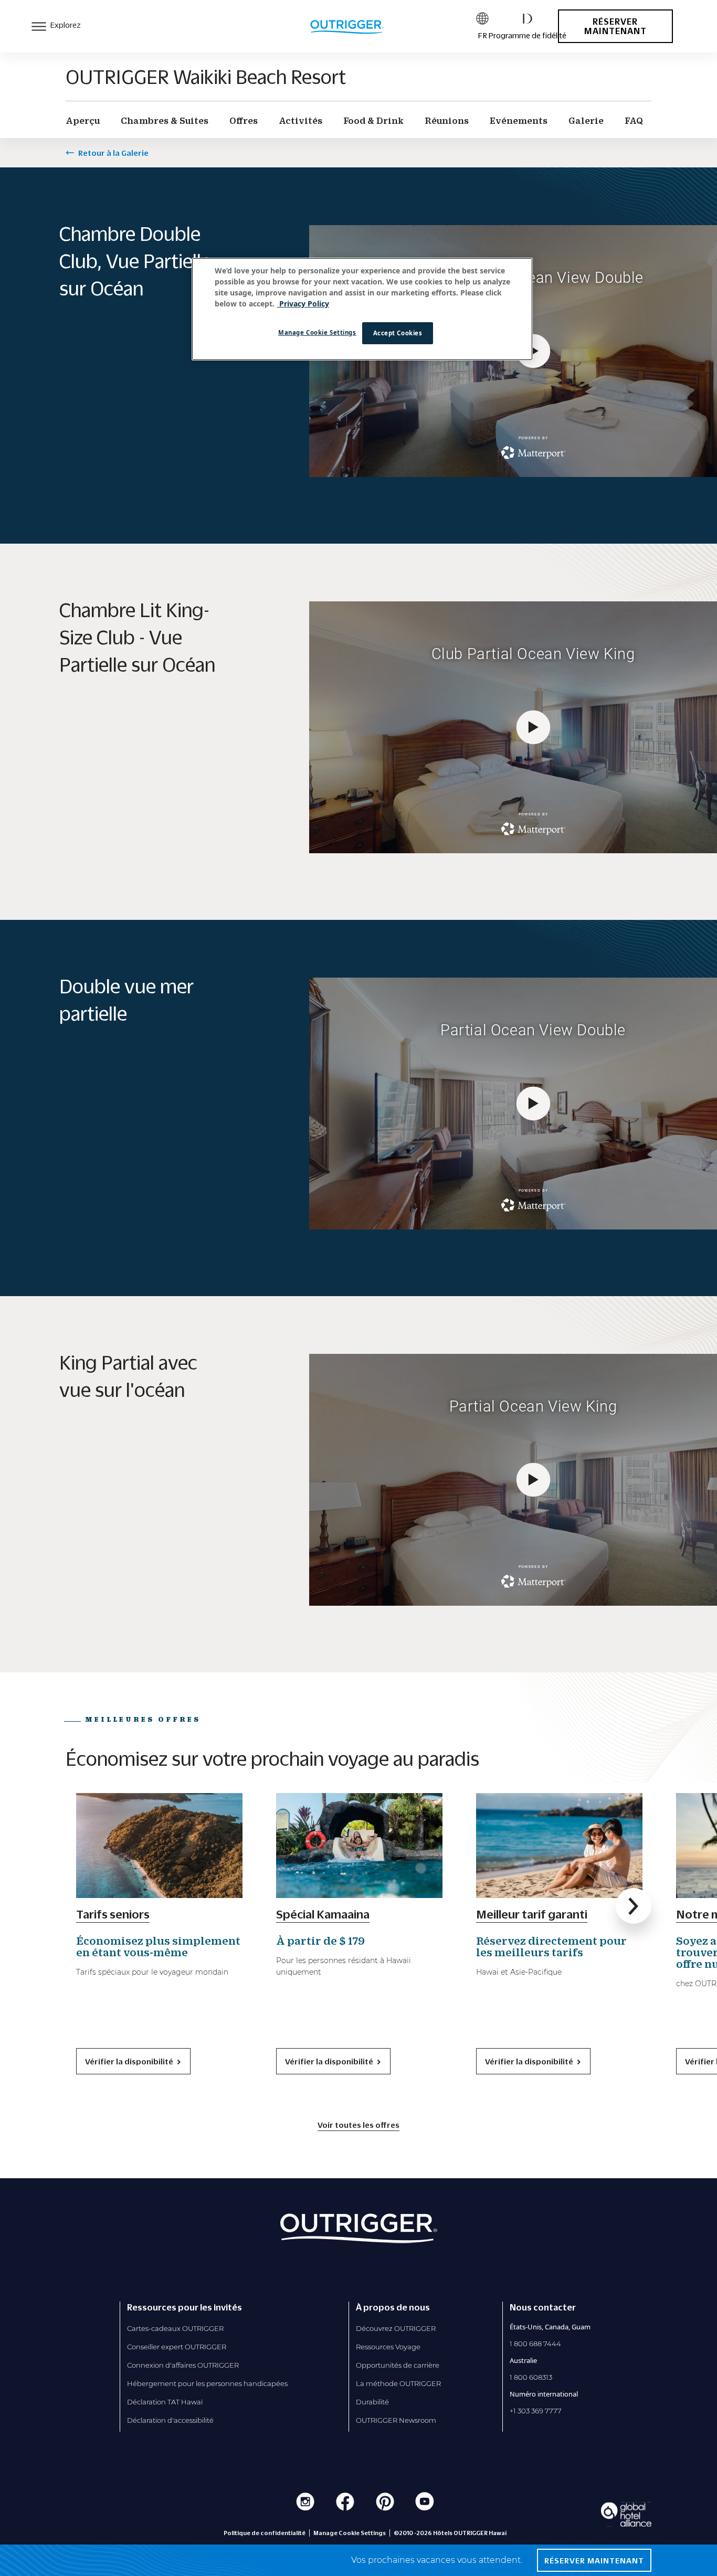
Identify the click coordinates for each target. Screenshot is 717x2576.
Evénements (519, 121)
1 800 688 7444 (535, 2344)
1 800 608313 (531, 2377)
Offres (244, 121)
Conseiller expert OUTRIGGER (177, 2347)
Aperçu (83, 121)
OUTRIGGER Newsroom (396, 2420)
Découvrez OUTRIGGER (396, 2328)
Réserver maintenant (615, 26)
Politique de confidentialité (265, 2533)
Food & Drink (373, 121)
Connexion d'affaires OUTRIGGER (183, 2365)
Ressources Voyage (388, 2347)
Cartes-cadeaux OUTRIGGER (175, 2328)
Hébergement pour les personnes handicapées (207, 2383)
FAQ (634, 121)
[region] (362, 309)
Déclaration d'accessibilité (170, 2420)
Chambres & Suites (165, 121)
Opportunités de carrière (398, 2365)
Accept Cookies (398, 333)
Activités (300, 121)
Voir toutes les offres (358, 2125)
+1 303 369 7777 (536, 2411)
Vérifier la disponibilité (129, 2061)
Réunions (447, 121)
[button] (634, 1906)
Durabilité (372, 2402)
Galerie (586, 121)
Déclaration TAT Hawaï (165, 2402)
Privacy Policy (303, 304)
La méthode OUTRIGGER (398, 2383)
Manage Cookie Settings (317, 332)
